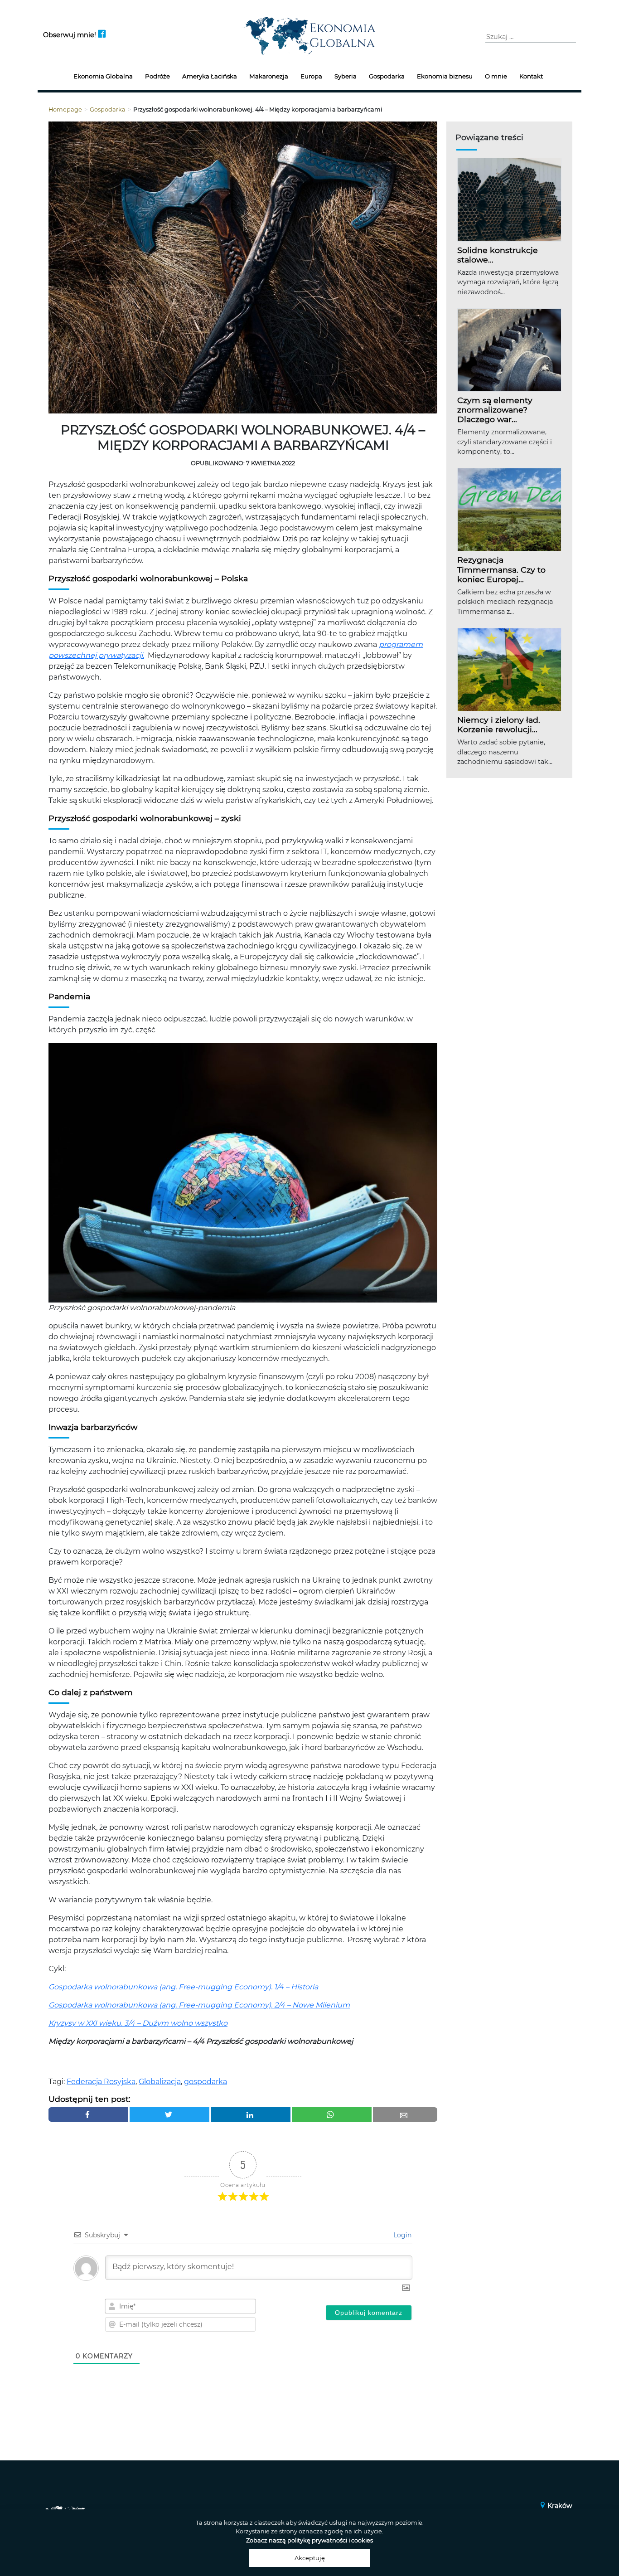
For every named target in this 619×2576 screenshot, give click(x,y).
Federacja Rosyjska (101, 2082)
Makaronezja (269, 76)
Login (401, 2235)
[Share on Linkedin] (251, 2114)
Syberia (346, 76)
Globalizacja (160, 2082)
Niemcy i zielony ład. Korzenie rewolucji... (499, 724)
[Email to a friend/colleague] (405, 2114)
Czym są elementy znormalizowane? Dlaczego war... (495, 410)
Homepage (65, 109)
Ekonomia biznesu (445, 76)
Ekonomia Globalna (103, 76)
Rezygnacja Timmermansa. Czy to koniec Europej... (501, 569)
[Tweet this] (169, 2114)
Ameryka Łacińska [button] (210, 76)
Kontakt (531, 76)
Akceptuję (310, 2558)
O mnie (496, 76)
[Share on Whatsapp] (332, 2114)
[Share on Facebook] (88, 2114)
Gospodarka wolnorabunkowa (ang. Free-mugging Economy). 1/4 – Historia (183, 1987)
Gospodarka (387, 76)
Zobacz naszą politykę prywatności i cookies (309, 2540)
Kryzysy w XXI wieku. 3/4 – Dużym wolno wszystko (138, 2023)
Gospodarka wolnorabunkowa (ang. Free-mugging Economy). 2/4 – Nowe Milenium (199, 2005)
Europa (311, 76)
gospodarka (206, 2082)
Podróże (157, 76)
